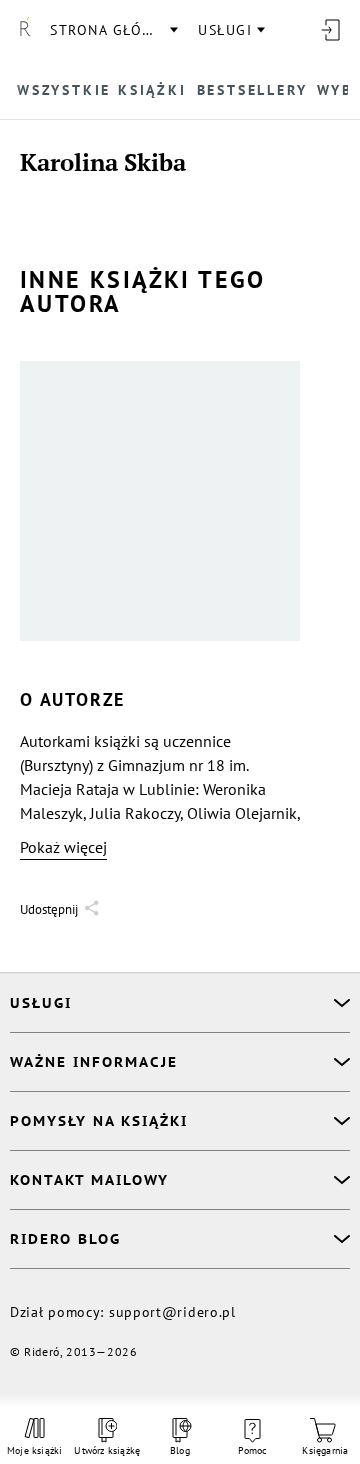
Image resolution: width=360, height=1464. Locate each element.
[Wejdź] (330, 30)
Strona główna (113, 30)
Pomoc (253, 1450)
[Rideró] (25, 30)
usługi (225, 30)
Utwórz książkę (107, 1450)
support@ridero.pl (172, 1312)
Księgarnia (325, 1450)
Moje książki (34, 1450)
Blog (180, 1450)
